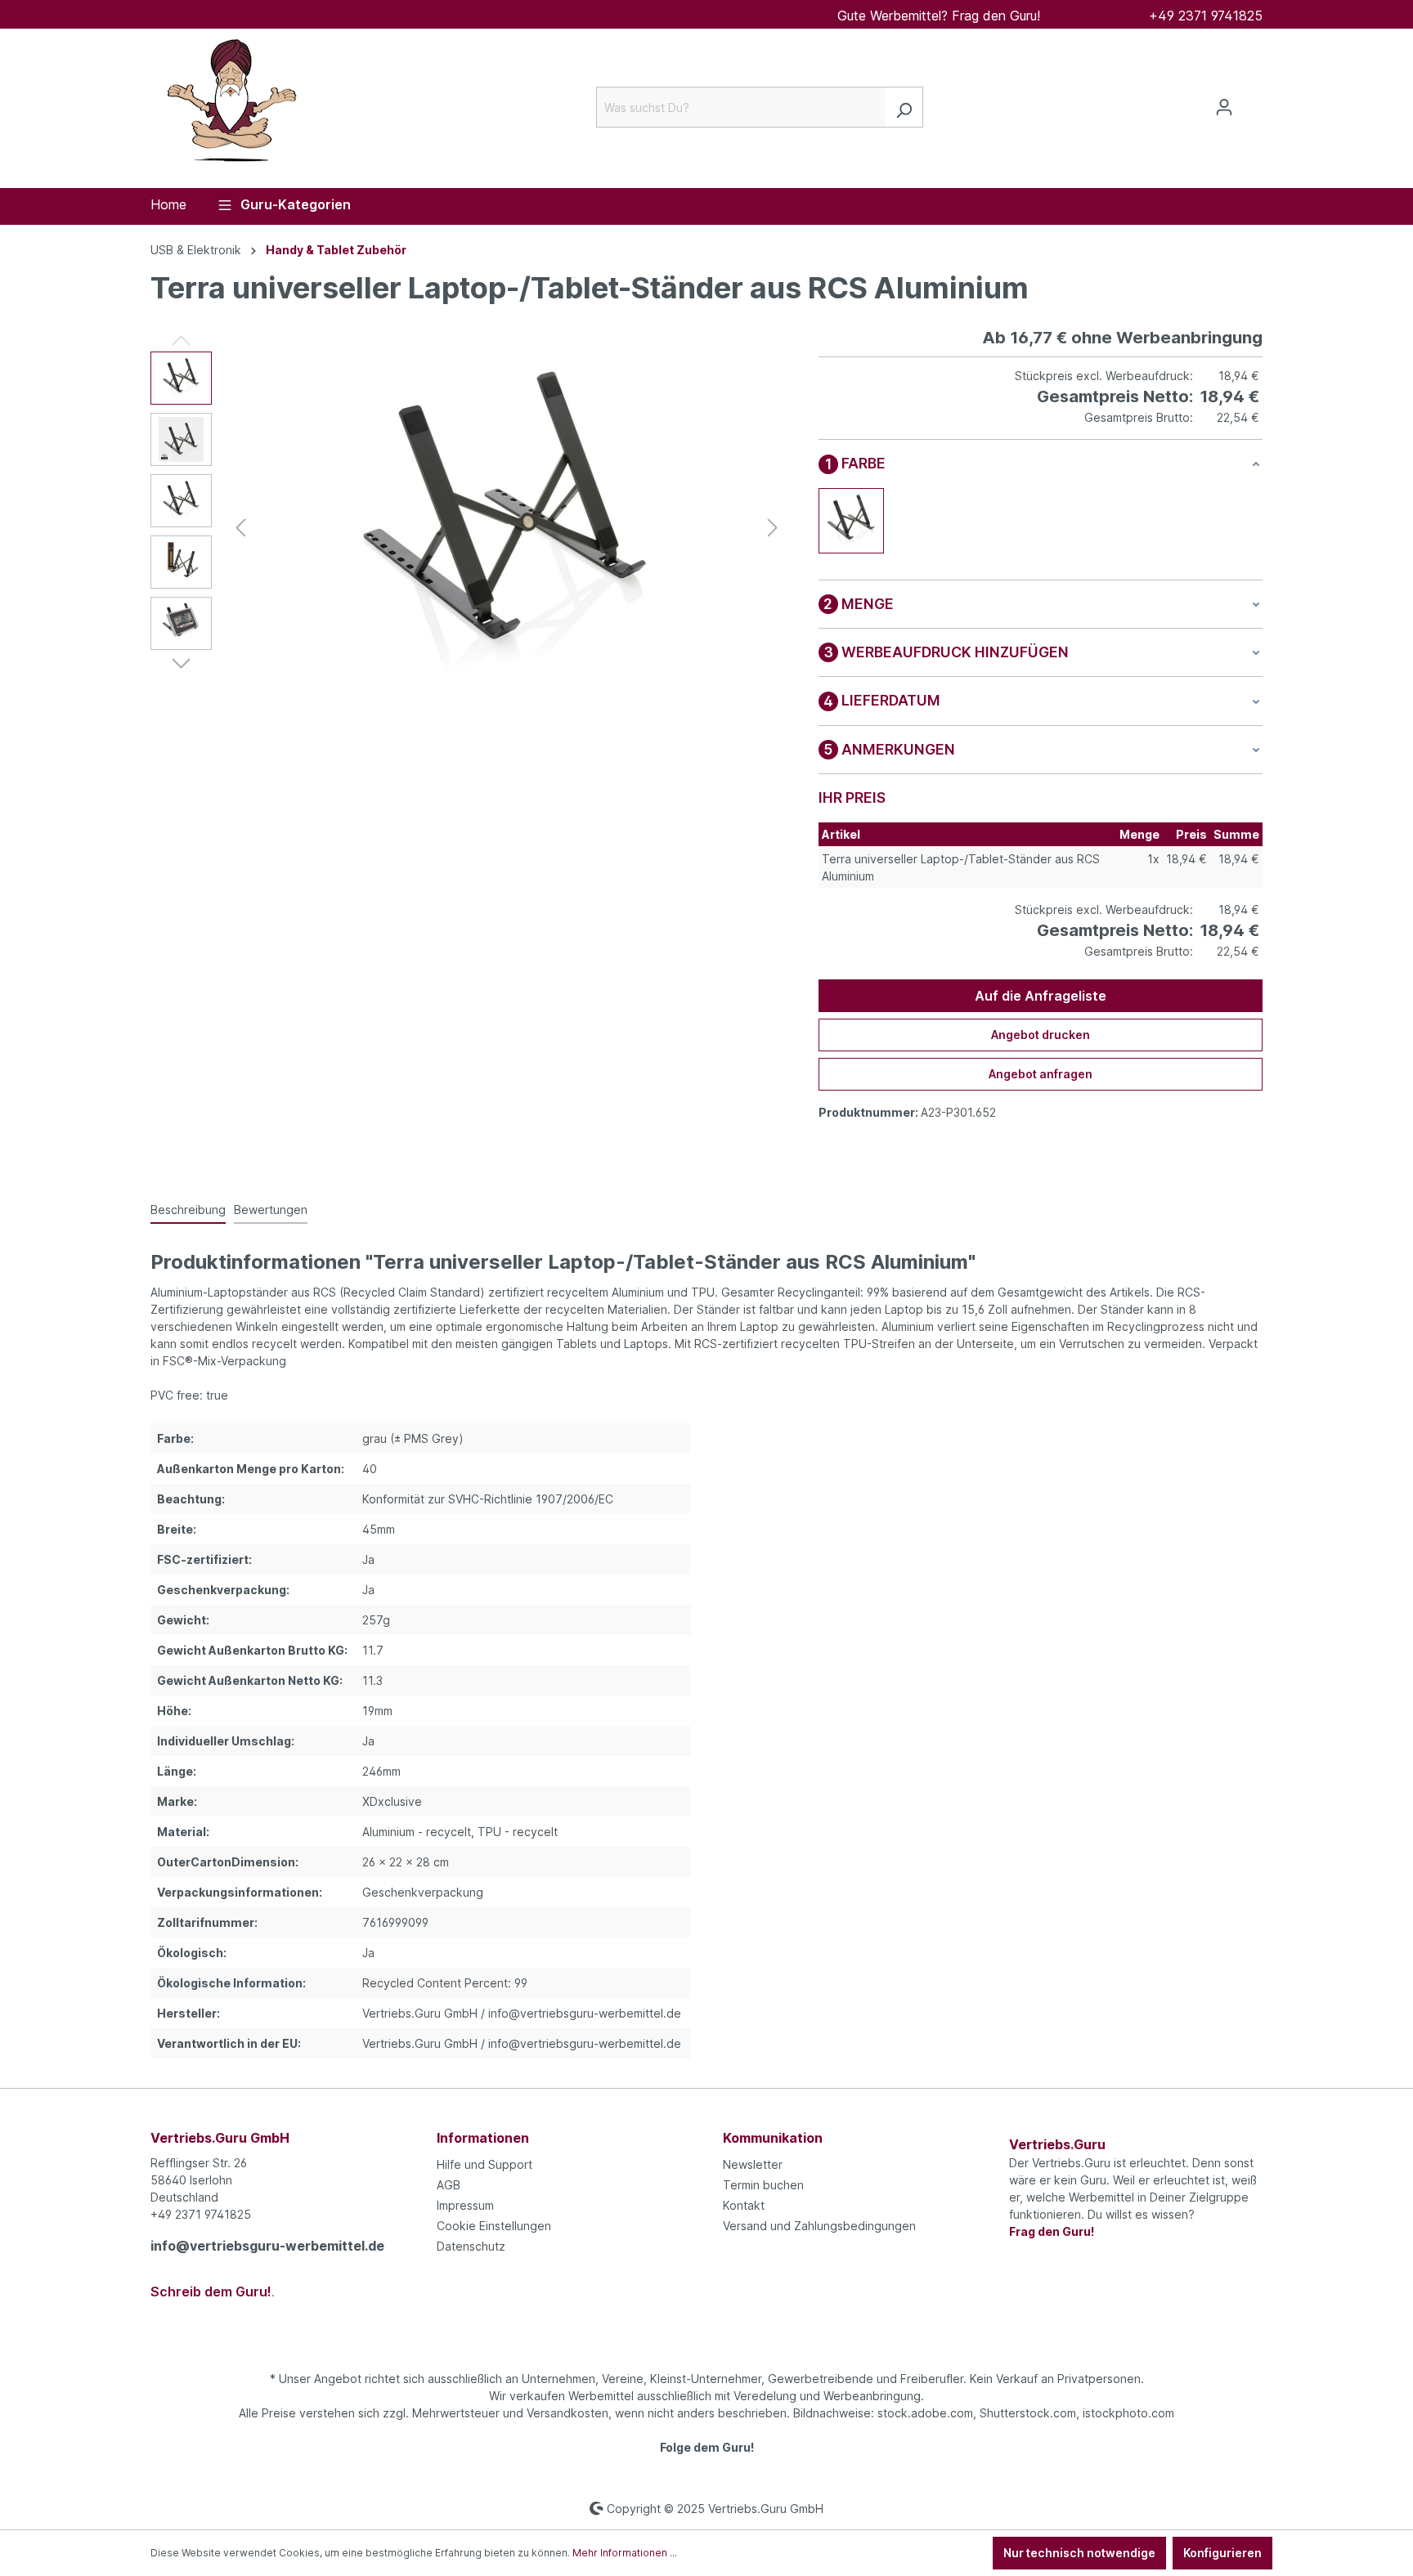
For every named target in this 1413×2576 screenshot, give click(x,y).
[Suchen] (904, 107)
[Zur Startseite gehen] (232, 104)
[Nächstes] (773, 528)
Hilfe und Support (484, 2164)
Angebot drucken (1041, 1035)
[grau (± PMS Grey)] (851, 521)
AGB (449, 2185)
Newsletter (753, 2164)
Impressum (465, 2205)
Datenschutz (471, 2246)
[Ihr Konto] (1224, 107)
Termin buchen (763, 2185)
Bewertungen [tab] (271, 1210)
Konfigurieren (1222, 2553)
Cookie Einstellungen (494, 2226)
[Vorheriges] (240, 528)
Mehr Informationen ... (625, 2553)
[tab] (188, 1210)
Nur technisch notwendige (1079, 2553)
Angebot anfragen (1041, 1074)
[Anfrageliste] (1253, 102)
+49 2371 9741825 (1206, 16)
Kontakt (744, 2205)
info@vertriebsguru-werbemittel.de (267, 2246)
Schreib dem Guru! (211, 2292)
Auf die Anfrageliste (1041, 996)
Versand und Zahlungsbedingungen (819, 2226)
